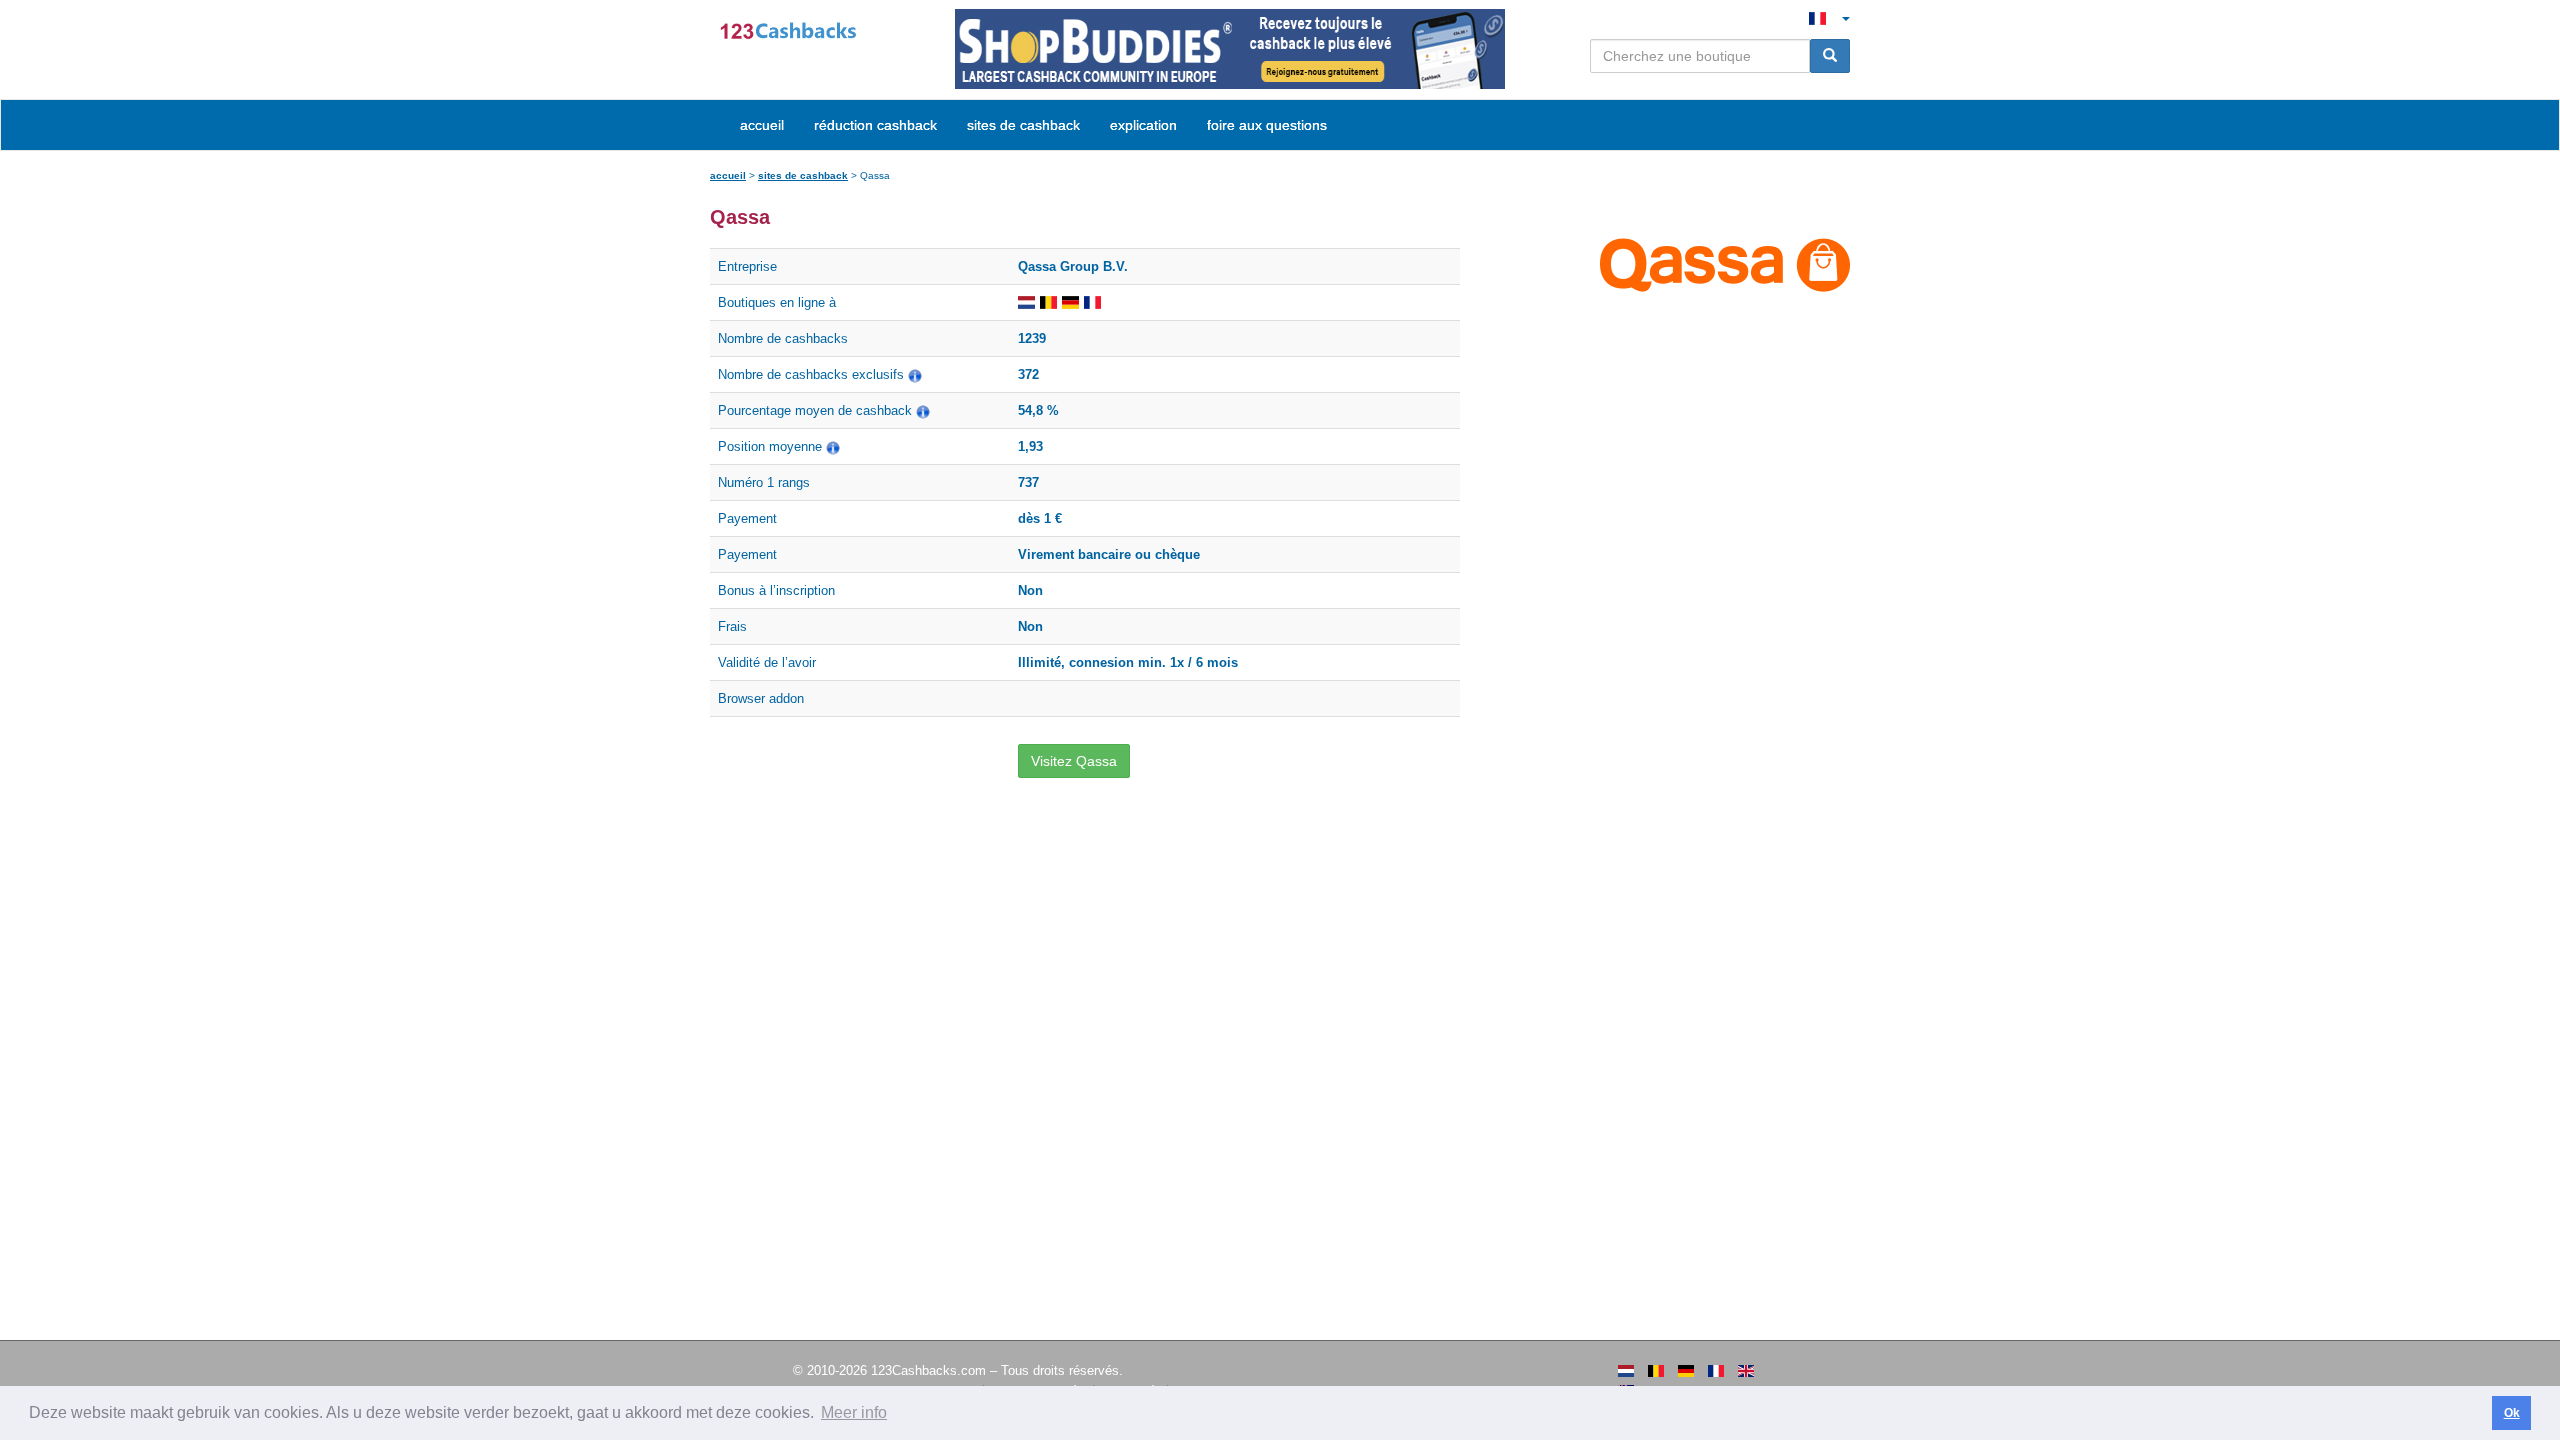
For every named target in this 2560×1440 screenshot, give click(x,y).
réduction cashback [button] (875, 125)
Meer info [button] (854, 1412)
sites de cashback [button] (1023, 125)
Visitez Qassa (1074, 761)
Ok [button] (2512, 1413)
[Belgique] (1656, 1371)
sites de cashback (803, 175)
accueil (762, 125)
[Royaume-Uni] (1746, 1371)
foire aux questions (1267, 125)
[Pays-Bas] (1626, 1371)
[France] (1716, 1371)
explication (1143, 125)
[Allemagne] (1686, 1371)
